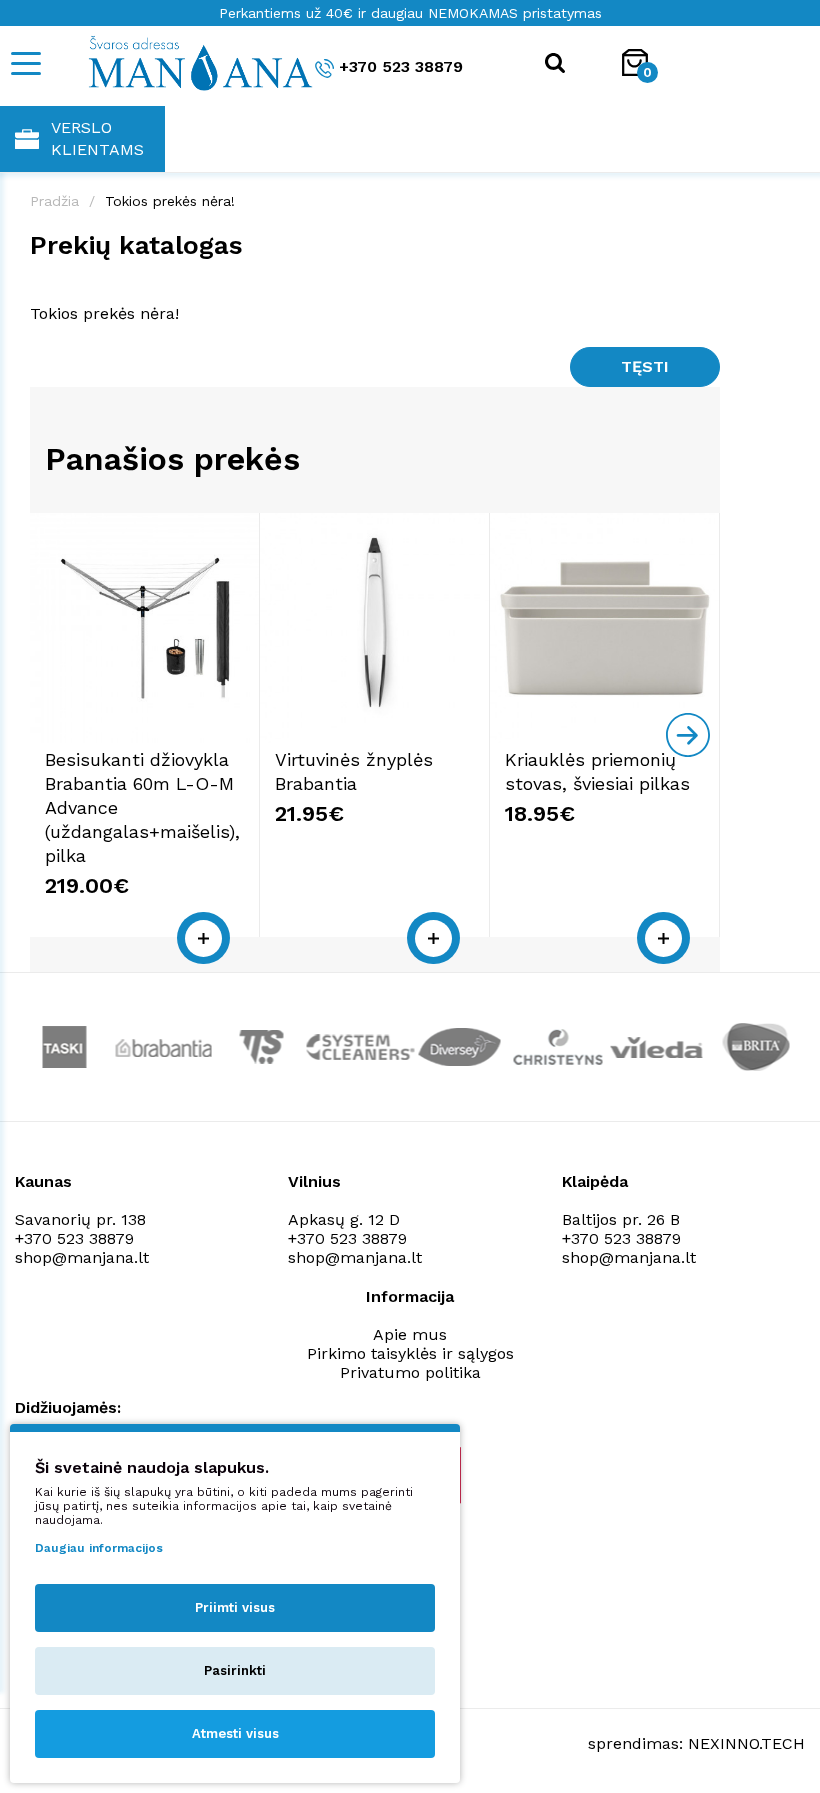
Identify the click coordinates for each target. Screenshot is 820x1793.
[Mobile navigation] (25, 63)
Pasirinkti (235, 1670)
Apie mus (410, 1334)
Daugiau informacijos (99, 1548)
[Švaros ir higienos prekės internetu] (175, 62)
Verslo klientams (97, 138)
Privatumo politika (410, 1372)
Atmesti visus (235, 1733)
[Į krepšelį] (203, 938)
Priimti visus (235, 1607)
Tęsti (645, 366)
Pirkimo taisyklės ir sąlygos (410, 1353)
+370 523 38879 (401, 66)
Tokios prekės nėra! (170, 201)
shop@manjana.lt (82, 1257)
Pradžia (54, 201)
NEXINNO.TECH (746, 1743)
